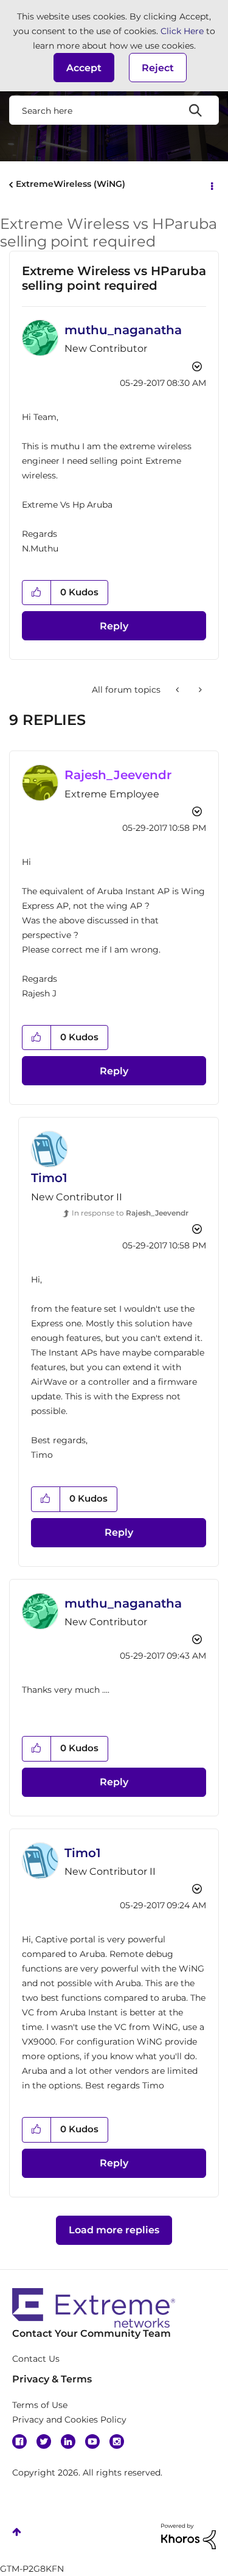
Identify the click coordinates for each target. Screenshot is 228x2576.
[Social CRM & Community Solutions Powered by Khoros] (188, 2535)
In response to (130, 1213)
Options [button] (211, 185)
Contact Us (36, 2359)
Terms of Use (40, 2405)
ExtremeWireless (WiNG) (71, 184)
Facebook (19, 2441)
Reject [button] (158, 68)
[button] (84, 68)
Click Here (182, 31)
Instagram (117, 2441)
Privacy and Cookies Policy (69, 2420)
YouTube (92, 2441)
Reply (114, 626)
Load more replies (114, 2230)
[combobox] (114, 110)
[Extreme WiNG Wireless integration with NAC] (178, 690)
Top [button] (17, 2532)
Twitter (44, 2441)
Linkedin (68, 2441)
